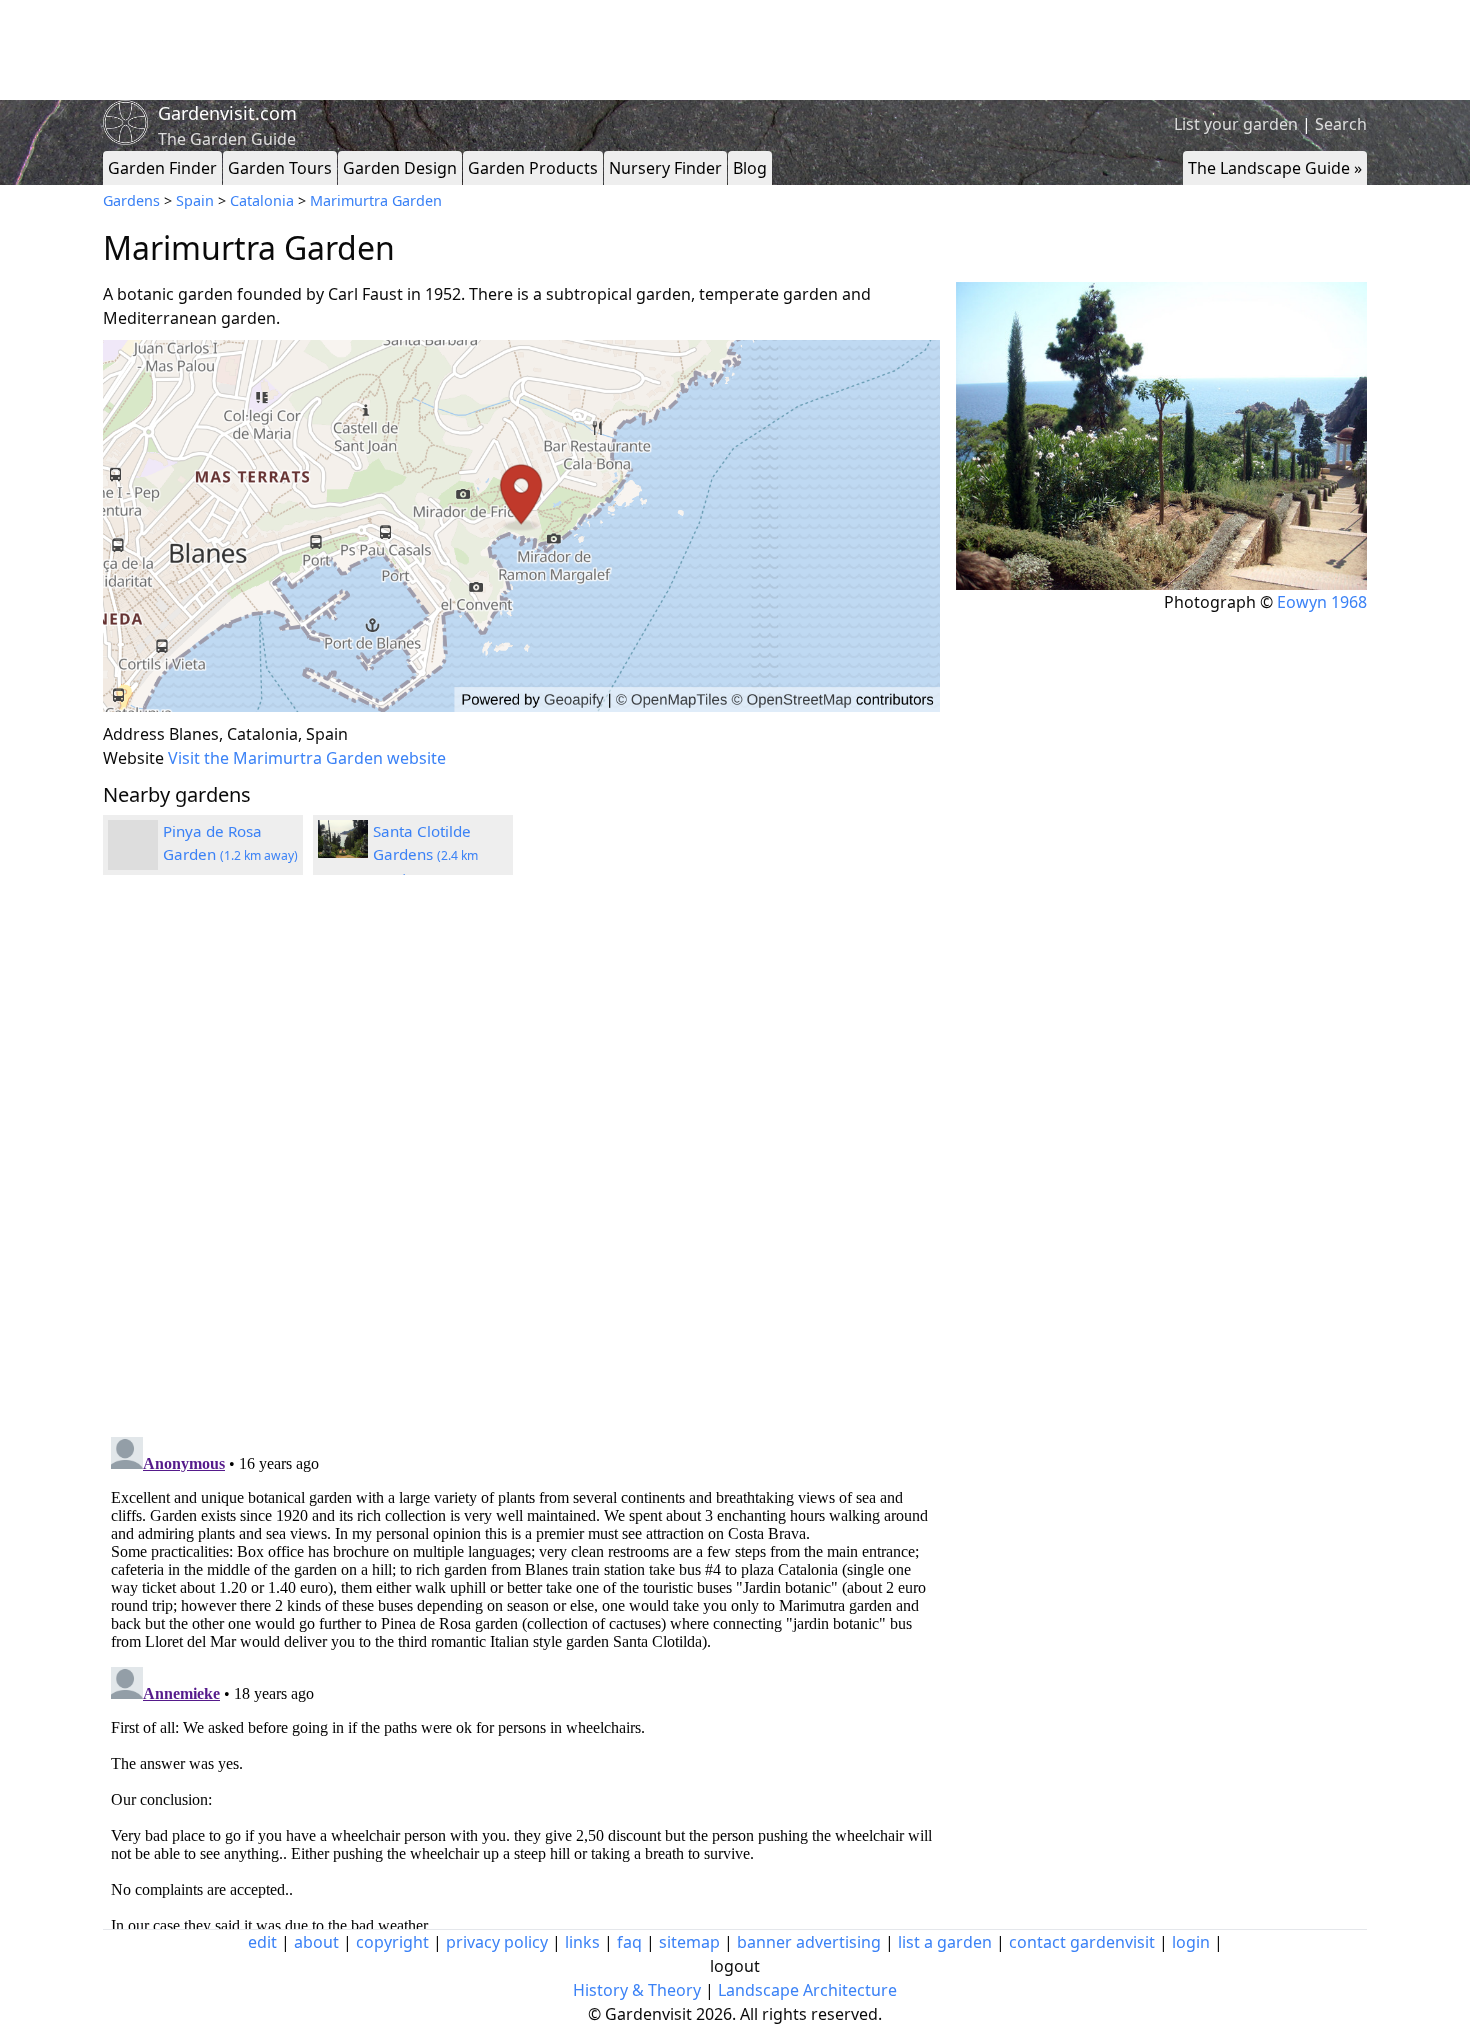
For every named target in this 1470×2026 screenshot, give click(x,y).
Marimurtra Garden (376, 200)
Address (134, 734)
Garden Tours (280, 168)
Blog (750, 168)
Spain (195, 200)
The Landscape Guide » (1275, 168)
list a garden (945, 1942)
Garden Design (400, 168)
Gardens (131, 200)
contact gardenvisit (1082, 1942)
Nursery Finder (665, 168)
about (316, 1942)
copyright (392, 1942)
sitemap (689, 1942)
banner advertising (809, 1942)
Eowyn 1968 (1322, 602)
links (582, 1942)
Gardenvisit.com (227, 113)
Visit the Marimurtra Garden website (307, 758)
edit (262, 1942)
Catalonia (262, 200)
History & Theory (637, 1990)
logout (735, 1966)
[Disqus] (521, 1159)
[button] (521, 526)
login (1191, 1942)
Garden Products (533, 168)
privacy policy (497, 1942)
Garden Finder (162, 168)
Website (133, 758)
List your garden (1236, 124)
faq (629, 1942)
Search (1341, 124)
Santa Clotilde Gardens (425, 854)
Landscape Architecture (807, 1990)
